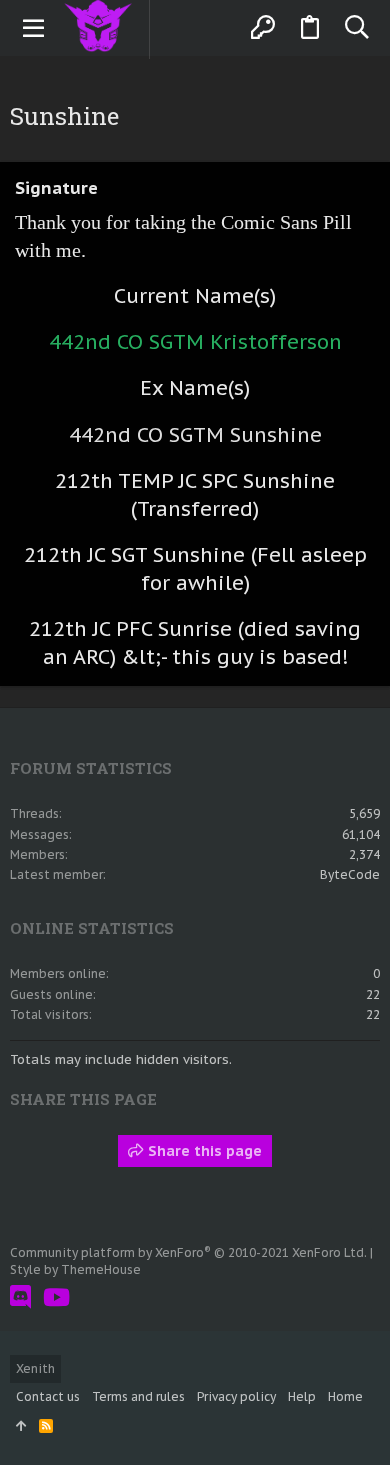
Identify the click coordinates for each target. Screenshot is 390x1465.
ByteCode (350, 874)
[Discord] (20, 1297)
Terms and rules (138, 1396)
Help (302, 1396)
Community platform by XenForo (188, 1252)
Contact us (48, 1396)
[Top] (21, 1426)
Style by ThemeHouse (75, 1269)
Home (345, 1396)
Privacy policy (236, 1396)
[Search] (356, 28)
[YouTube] (56, 1297)
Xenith (35, 1368)
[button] (34, 28)
